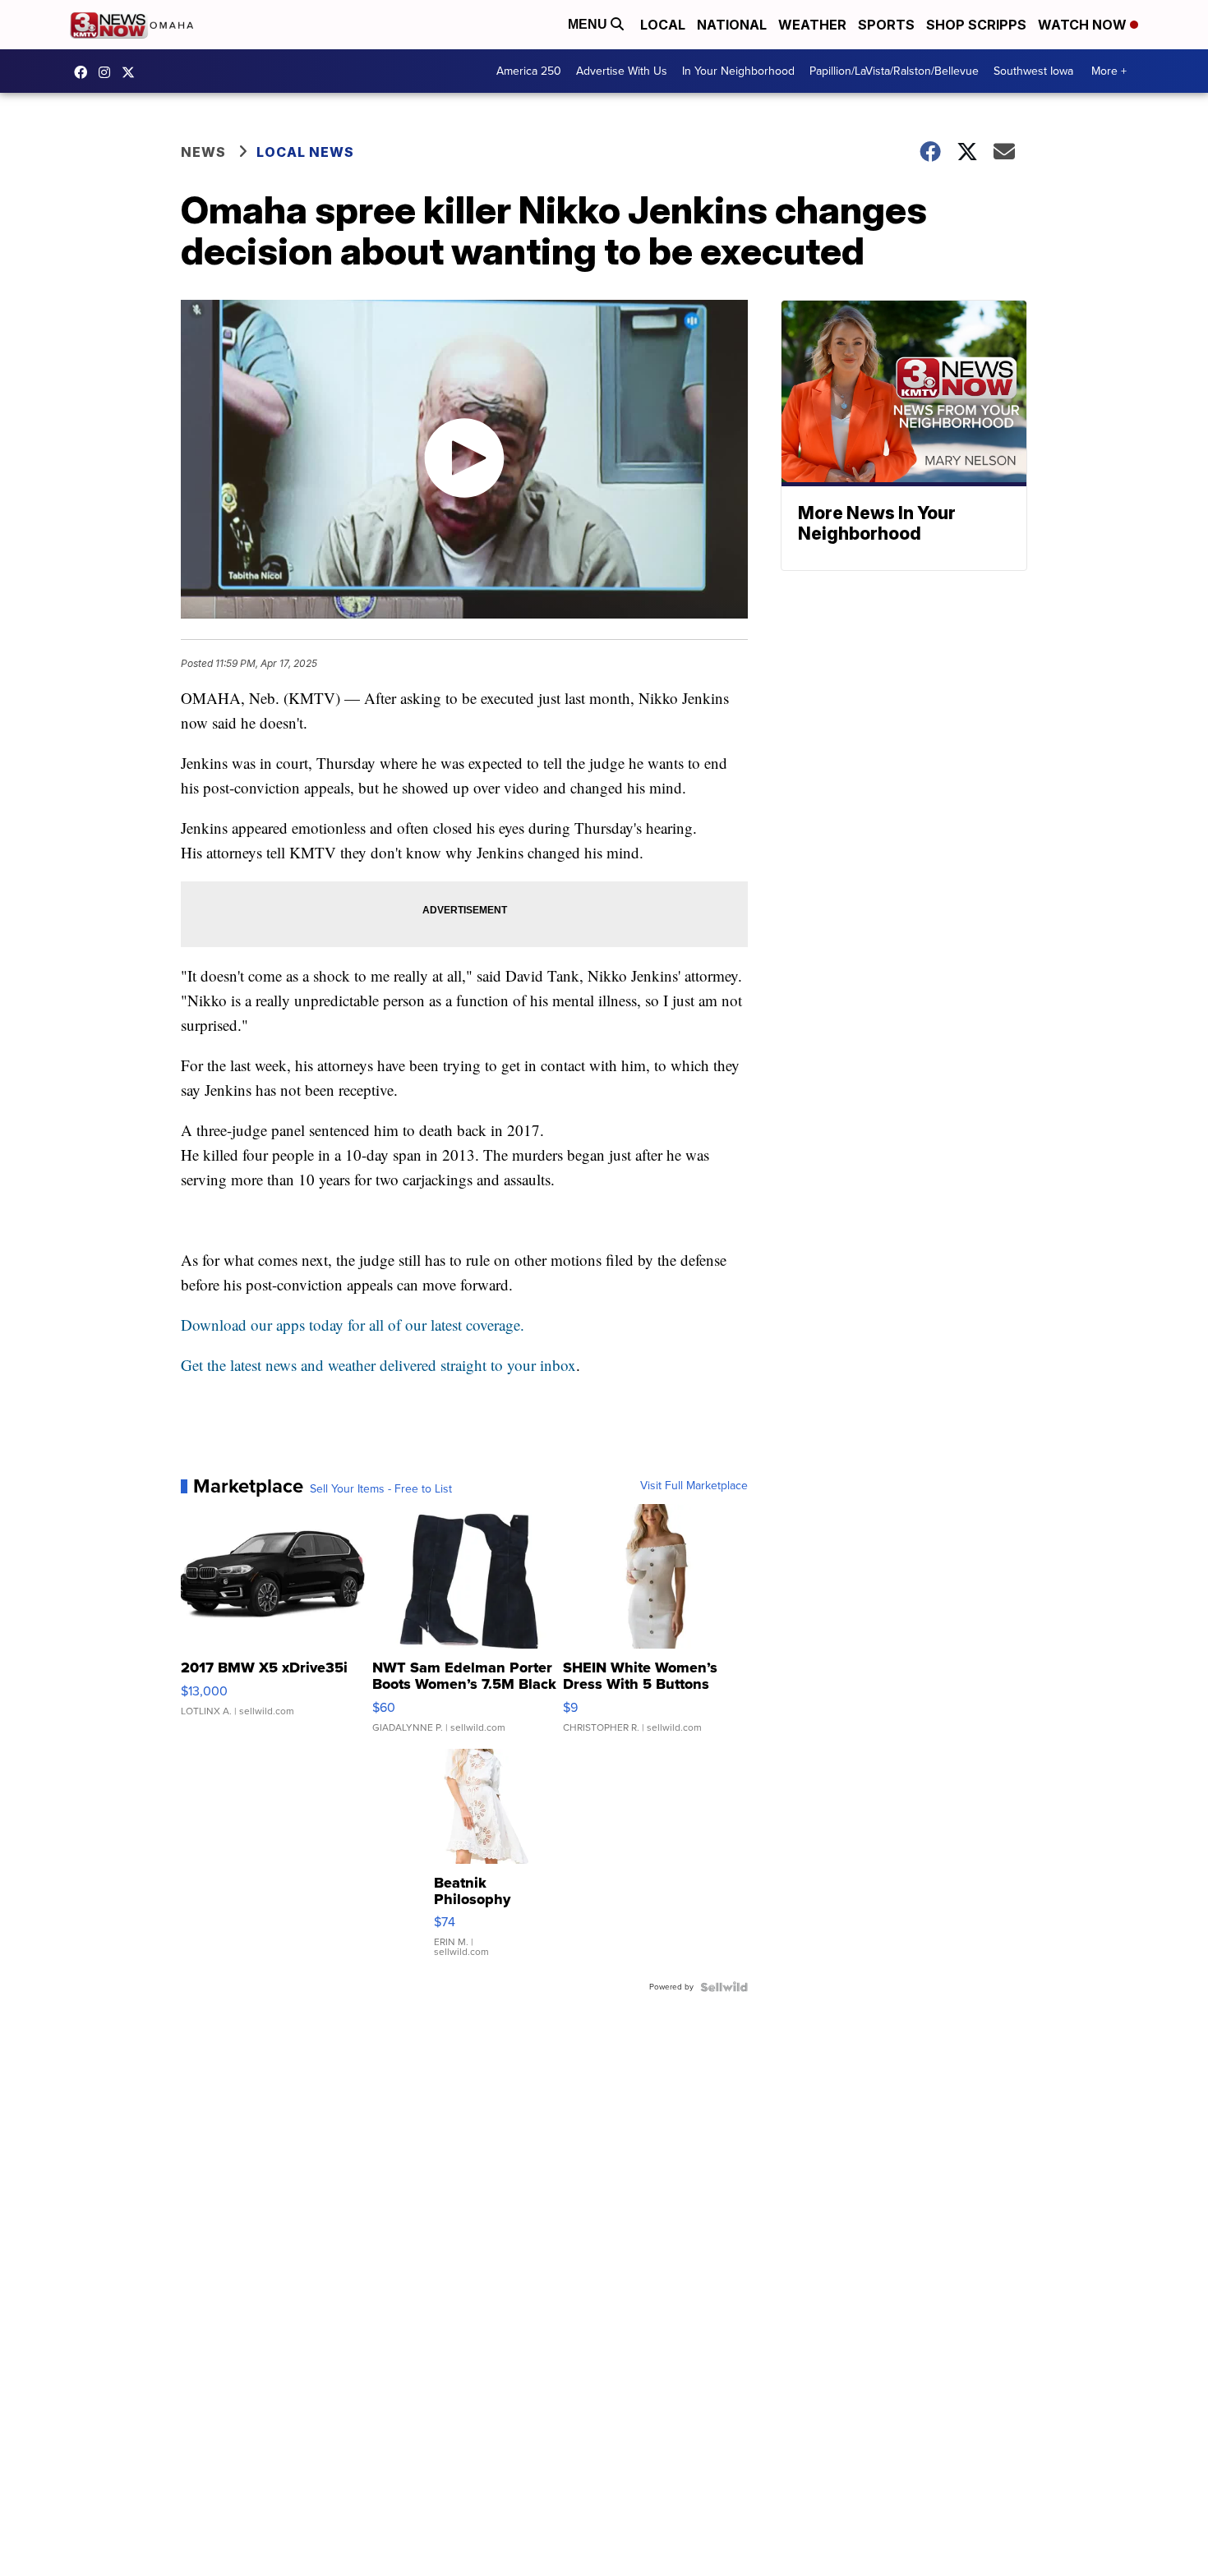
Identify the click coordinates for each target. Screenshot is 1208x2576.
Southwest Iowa (1033, 71)
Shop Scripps (976, 25)
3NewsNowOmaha (132, 72)
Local (663, 25)
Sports (886, 25)
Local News (305, 152)
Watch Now (1084, 25)
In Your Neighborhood (738, 71)
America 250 (529, 71)
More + (1109, 71)
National (732, 25)
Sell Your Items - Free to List (381, 1489)
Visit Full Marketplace (694, 1486)
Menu (589, 24)
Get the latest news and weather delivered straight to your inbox (378, 1365)
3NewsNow (85, 72)
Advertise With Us (622, 71)
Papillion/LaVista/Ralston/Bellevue (894, 71)
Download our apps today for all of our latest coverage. (353, 1325)
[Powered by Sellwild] (724, 1987)
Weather (812, 25)
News (203, 152)
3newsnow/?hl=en (108, 72)
